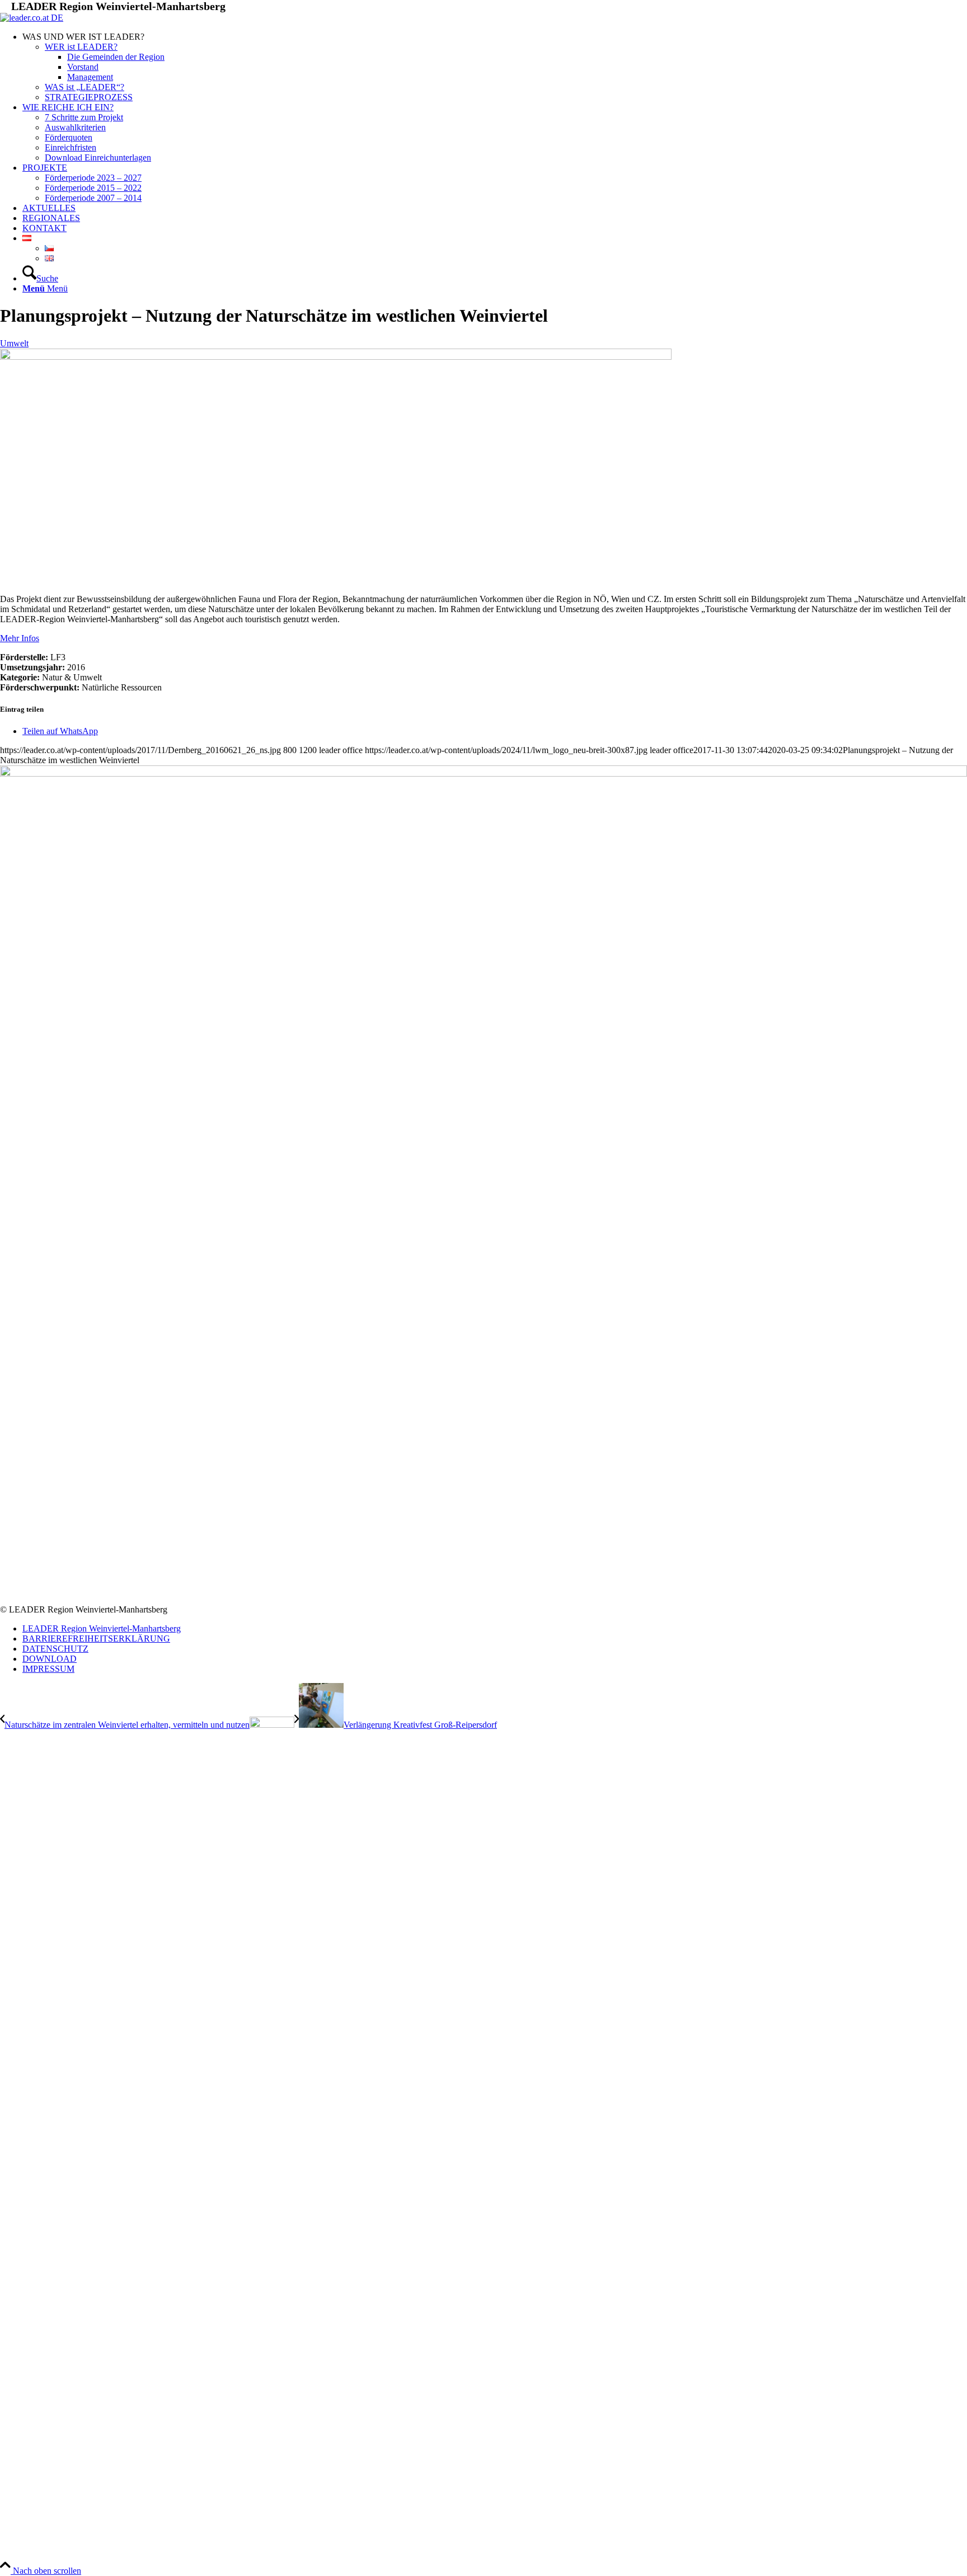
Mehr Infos (20, 638)
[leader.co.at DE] (32, 18)
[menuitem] (495, 67)
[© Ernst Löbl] (336, 357)
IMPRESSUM (48, 1669)
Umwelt (14, 343)
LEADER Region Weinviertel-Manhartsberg (102, 1628)
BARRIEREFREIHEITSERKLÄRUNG (96, 1639)
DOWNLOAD (50, 1659)
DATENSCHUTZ (55, 1649)
